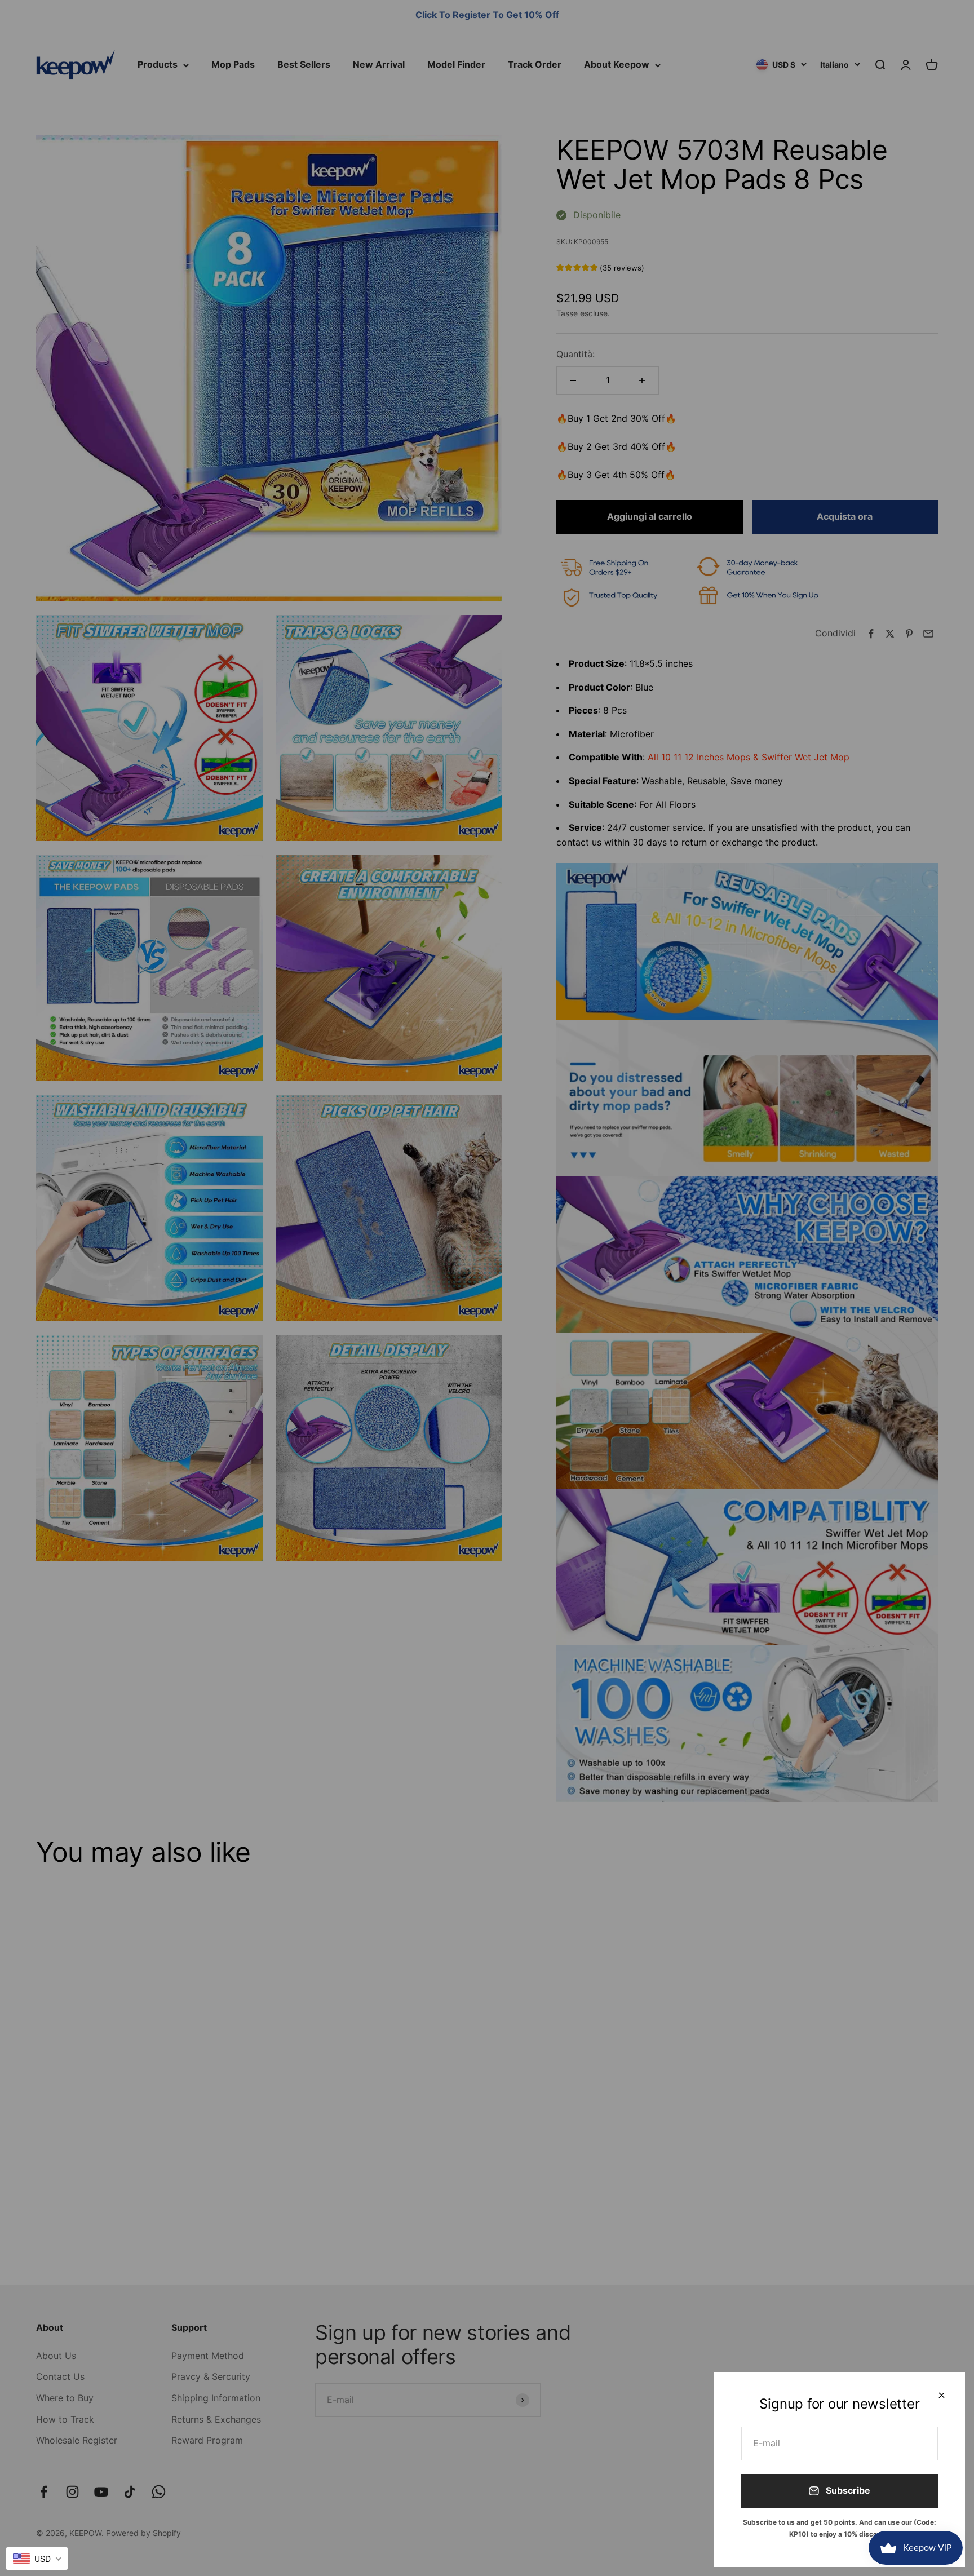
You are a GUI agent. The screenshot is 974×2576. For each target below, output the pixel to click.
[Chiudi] (942, 2395)
